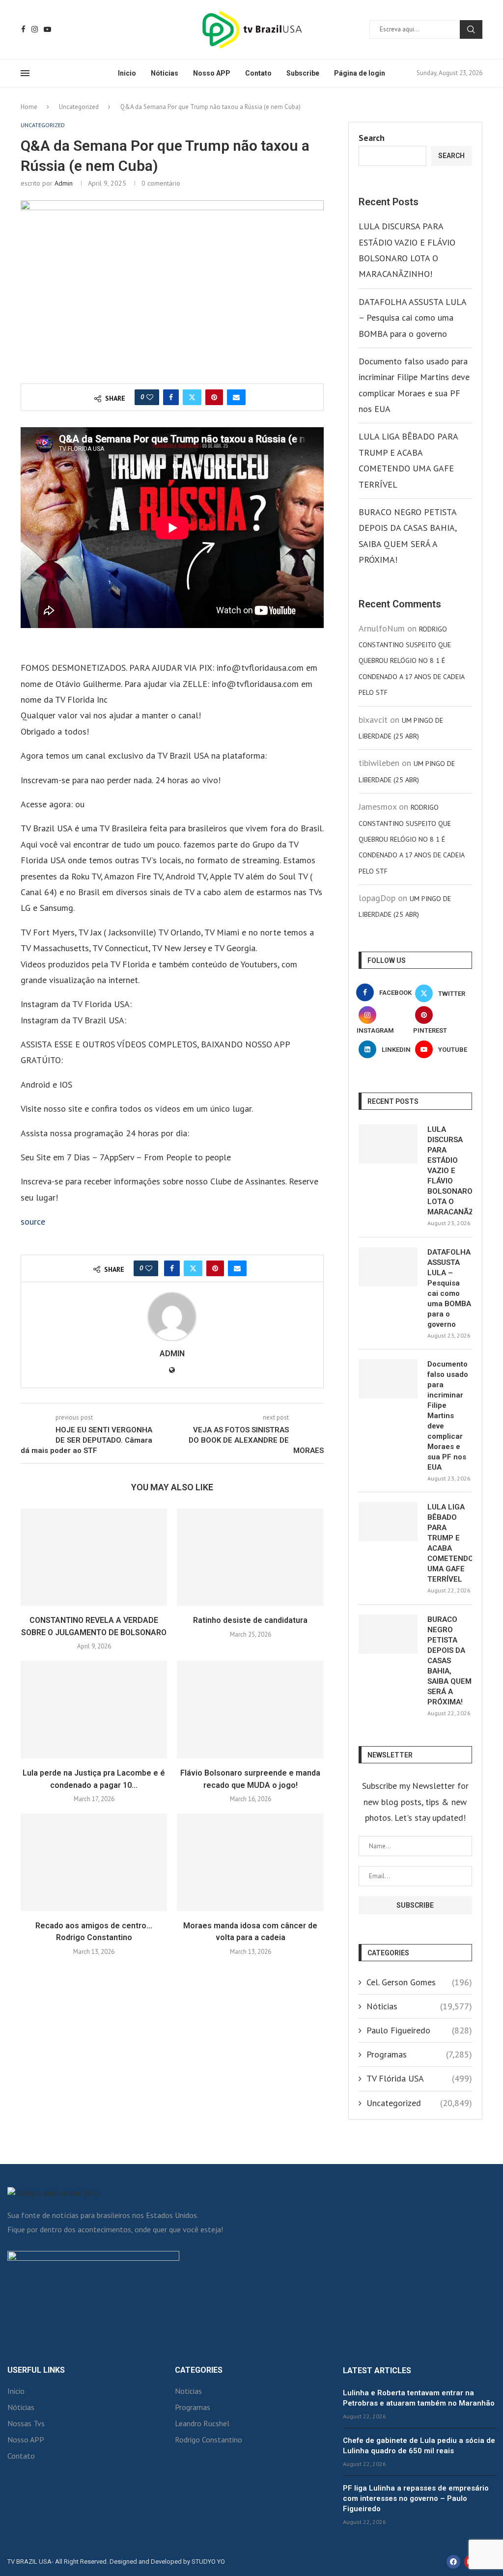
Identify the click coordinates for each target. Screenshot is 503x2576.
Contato (258, 73)
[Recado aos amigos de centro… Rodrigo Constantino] (94, 1862)
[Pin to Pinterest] (214, 397)
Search (471, 29)
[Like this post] (150, 397)
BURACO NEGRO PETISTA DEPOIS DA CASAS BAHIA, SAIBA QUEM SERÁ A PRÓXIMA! (449, 1661)
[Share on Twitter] (192, 397)
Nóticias (165, 73)
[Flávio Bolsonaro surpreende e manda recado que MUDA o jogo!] (250, 1710)
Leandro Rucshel (202, 2423)
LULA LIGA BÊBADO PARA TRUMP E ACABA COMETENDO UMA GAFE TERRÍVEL (450, 1543)
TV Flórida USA (419, 2078)
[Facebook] (23, 29)
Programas (419, 2054)
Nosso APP (212, 73)
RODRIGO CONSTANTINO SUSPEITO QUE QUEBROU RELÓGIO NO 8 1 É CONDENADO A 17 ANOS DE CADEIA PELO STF (411, 661)
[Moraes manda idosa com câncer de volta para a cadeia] (250, 1862)
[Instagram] (35, 29)
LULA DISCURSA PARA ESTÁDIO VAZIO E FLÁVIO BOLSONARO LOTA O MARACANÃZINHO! (450, 1171)
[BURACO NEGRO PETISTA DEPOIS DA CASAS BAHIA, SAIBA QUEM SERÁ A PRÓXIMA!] (388, 1634)
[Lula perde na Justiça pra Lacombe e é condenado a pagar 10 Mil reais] (94, 1710)
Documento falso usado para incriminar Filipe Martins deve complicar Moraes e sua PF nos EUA (448, 1416)
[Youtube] (47, 29)
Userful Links (36, 2370)
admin (64, 183)
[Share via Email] (236, 397)
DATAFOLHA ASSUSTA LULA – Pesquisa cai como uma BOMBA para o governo (412, 318)
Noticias (188, 2391)
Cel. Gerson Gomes (419, 1982)
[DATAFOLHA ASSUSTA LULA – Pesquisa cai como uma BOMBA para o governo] (388, 1267)
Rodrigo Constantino (209, 2439)
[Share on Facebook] (171, 397)
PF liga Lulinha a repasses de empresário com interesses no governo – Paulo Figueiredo (416, 2498)
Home (29, 107)
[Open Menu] (25, 73)
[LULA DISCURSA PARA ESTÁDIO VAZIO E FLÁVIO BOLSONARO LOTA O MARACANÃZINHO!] (388, 1144)
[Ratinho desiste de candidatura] (250, 1557)
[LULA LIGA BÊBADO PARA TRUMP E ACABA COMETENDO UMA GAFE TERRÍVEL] (388, 1522)
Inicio (127, 73)
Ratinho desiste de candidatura (250, 1620)
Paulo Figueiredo (419, 2030)
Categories (199, 2370)
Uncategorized (79, 107)
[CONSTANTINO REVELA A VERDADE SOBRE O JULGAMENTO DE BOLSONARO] (94, 1557)
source (33, 1221)
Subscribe (303, 73)
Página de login (360, 73)
